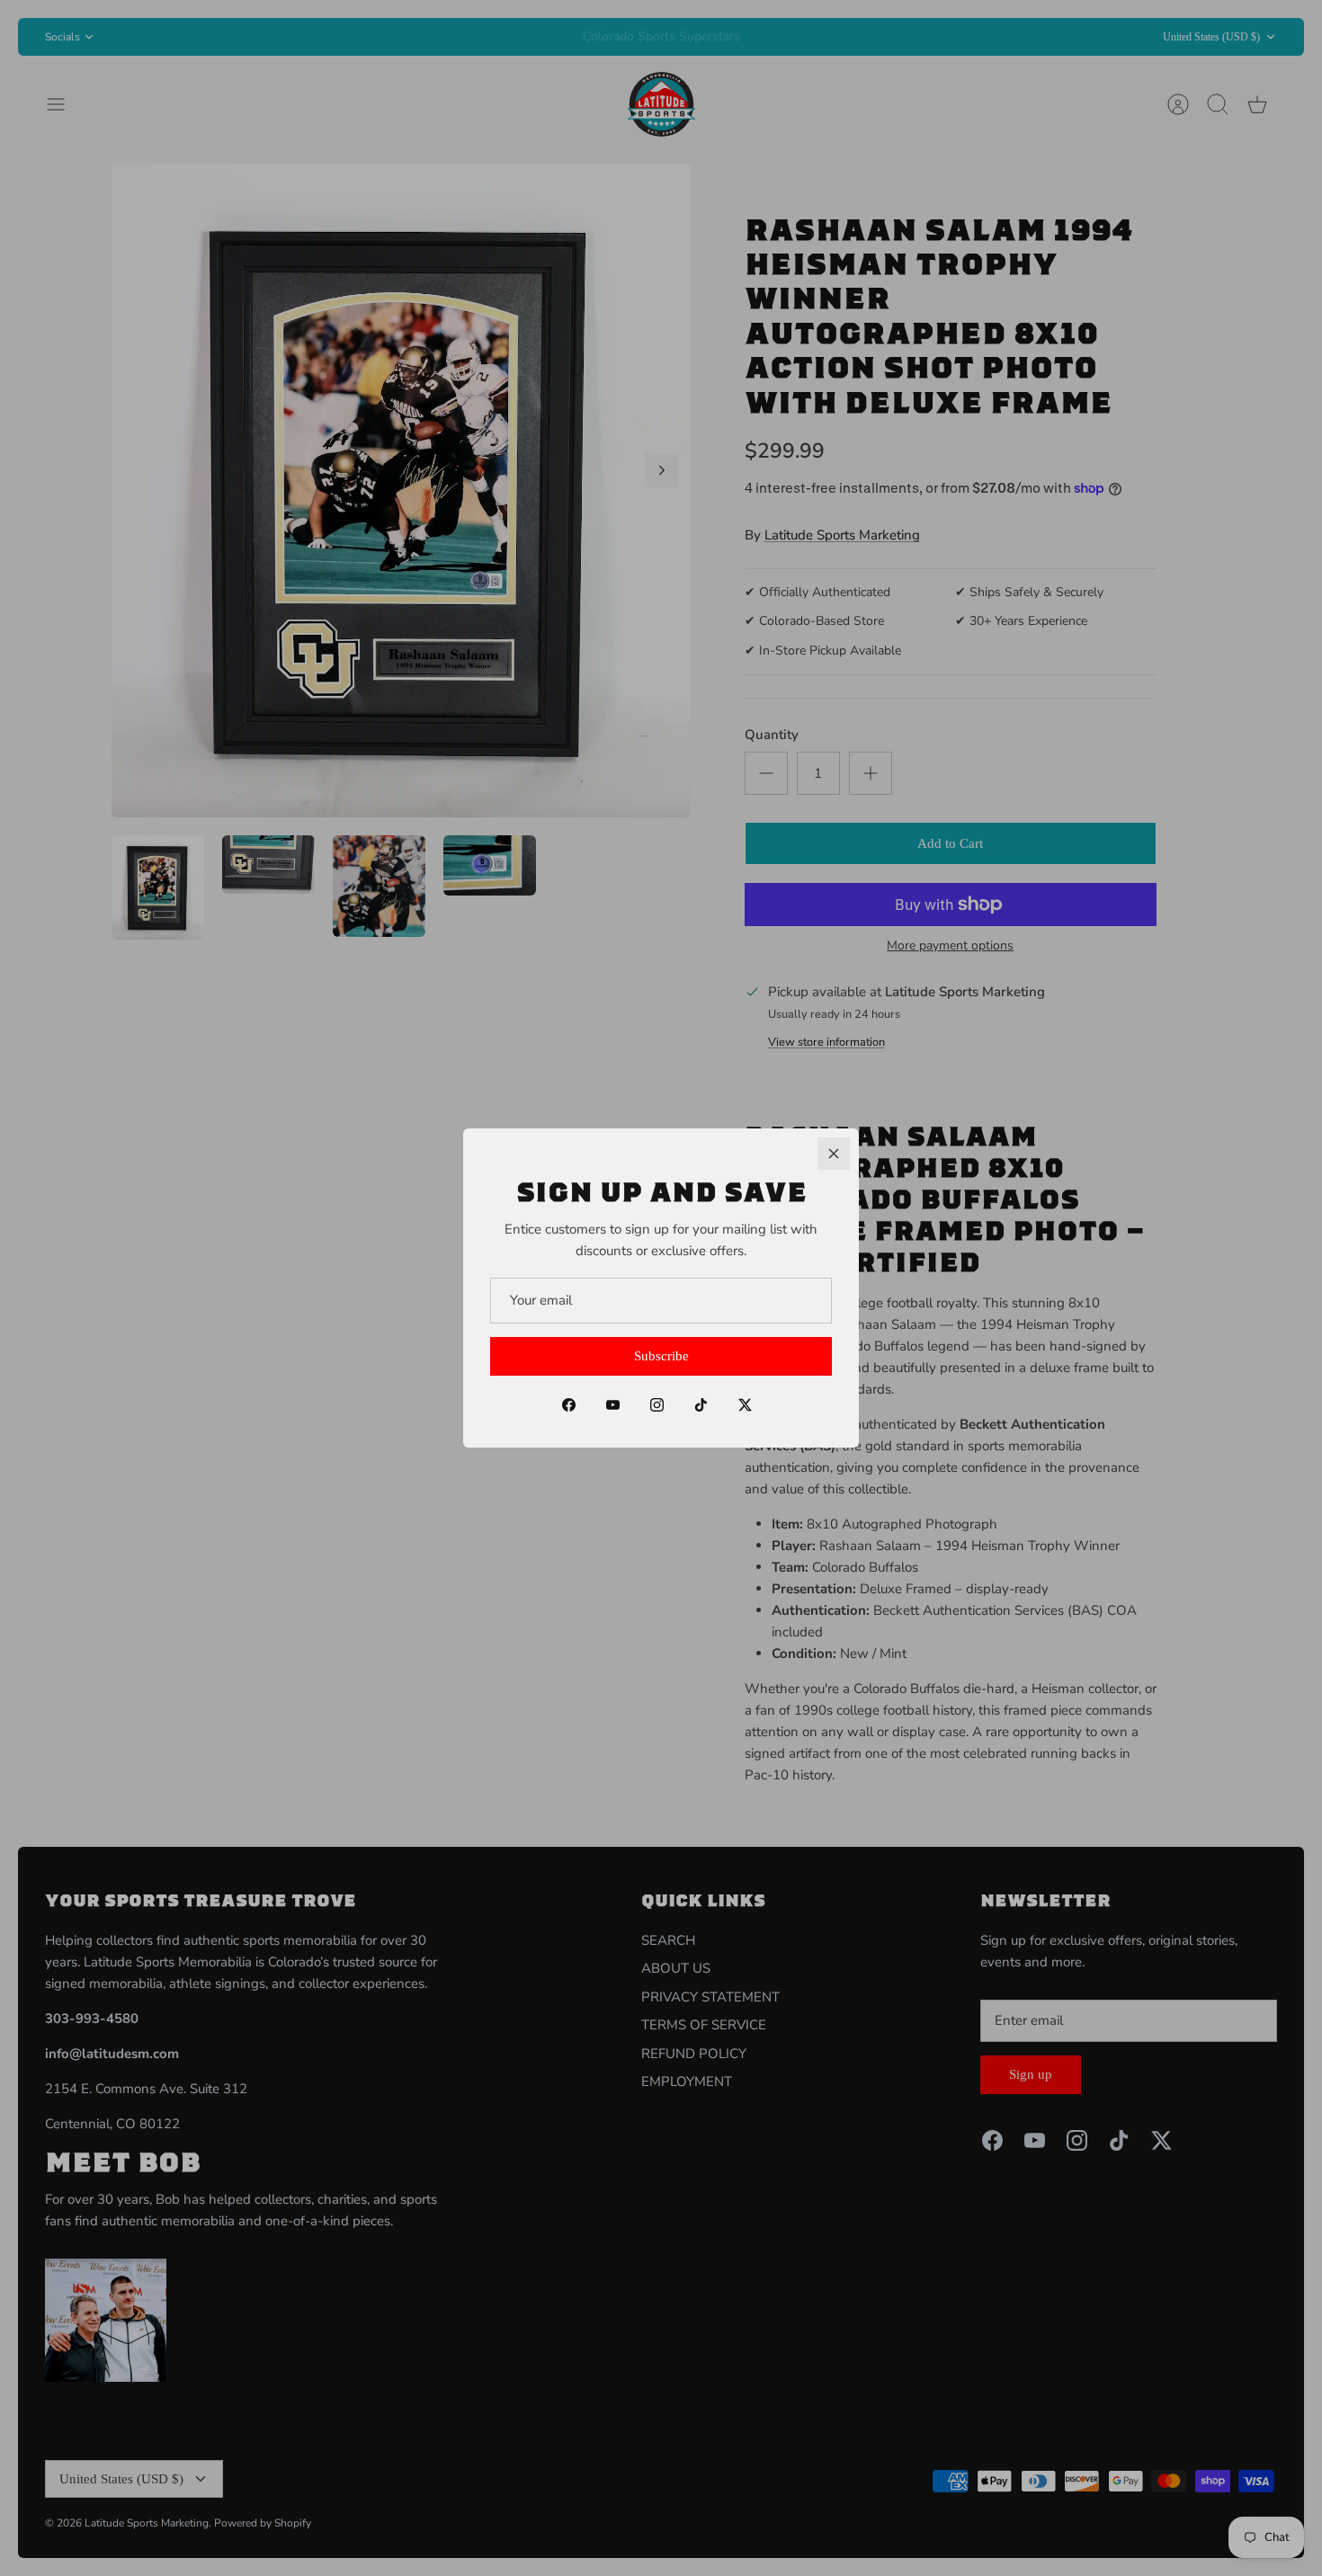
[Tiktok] (701, 1405)
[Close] (834, 1154)
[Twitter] (745, 1405)
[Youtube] (613, 1405)
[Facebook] (569, 1405)
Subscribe (661, 1356)
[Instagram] (657, 1405)
